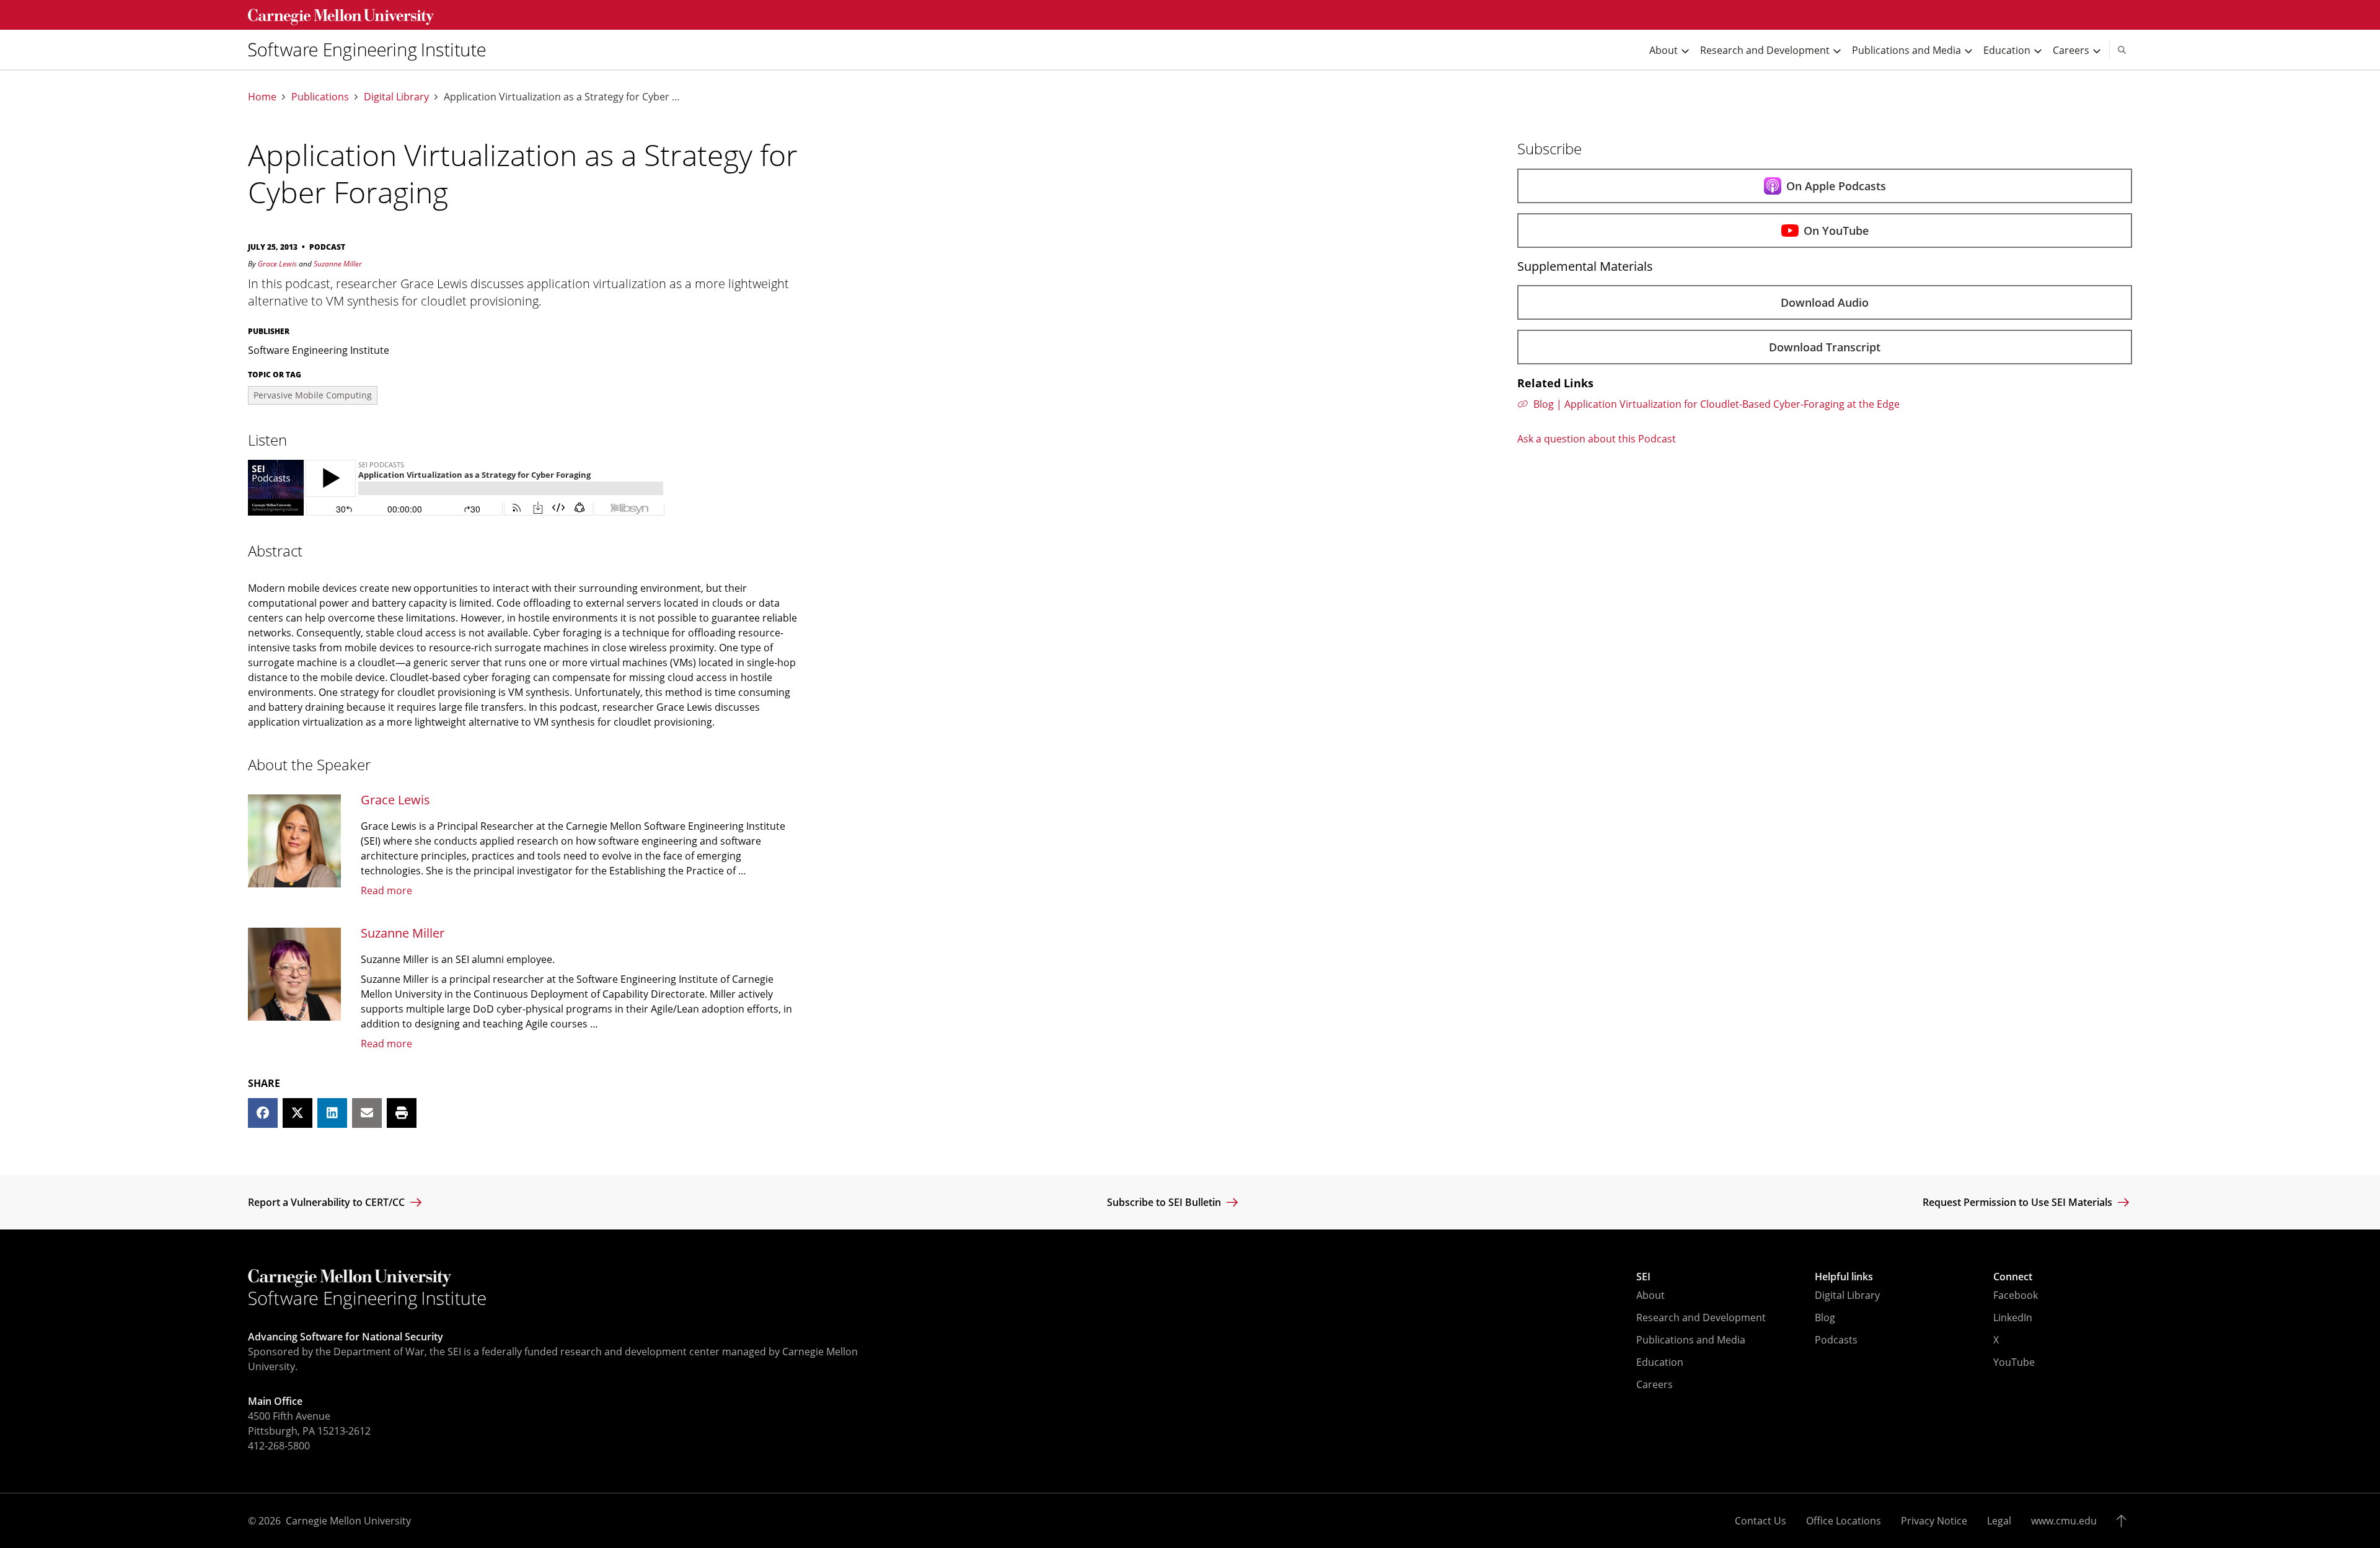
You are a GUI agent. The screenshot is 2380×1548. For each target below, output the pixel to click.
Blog (1825, 1317)
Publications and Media (1691, 1340)
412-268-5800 (279, 1446)
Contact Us (1761, 1521)
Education (1660, 1362)
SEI (1643, 1277)
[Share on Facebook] (263, 1113)
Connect (2013, 1277)
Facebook (2016, 1295)
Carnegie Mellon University (348, 1521)
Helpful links (1844, 1277)
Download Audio (1825, 302)
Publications (320, 97)
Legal (1999, 1521)
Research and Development (1701, 1317)
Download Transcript (1825, 347)
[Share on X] (297, 1113)
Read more (386, 891)
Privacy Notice (1934, 1521)
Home (262, 97)
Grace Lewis (277, 264)
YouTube (2014, 1362)
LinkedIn (2013, 1317)
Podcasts (1836, 1340)
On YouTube (1836, 231)
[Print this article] (402, 1113)
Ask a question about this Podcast (1597, 439)
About (1651, 1295)
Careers (1655, 1384)
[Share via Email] (367, 1113)
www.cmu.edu (2064, 1521)
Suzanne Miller (338, 264)
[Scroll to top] (2124, 1521)
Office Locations (1844, 1521)
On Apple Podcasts (1836, 186)
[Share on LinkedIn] (332, 1113)
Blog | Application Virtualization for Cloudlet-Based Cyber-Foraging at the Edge (1717, 404)
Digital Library (396, 97)
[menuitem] (372, 50)
